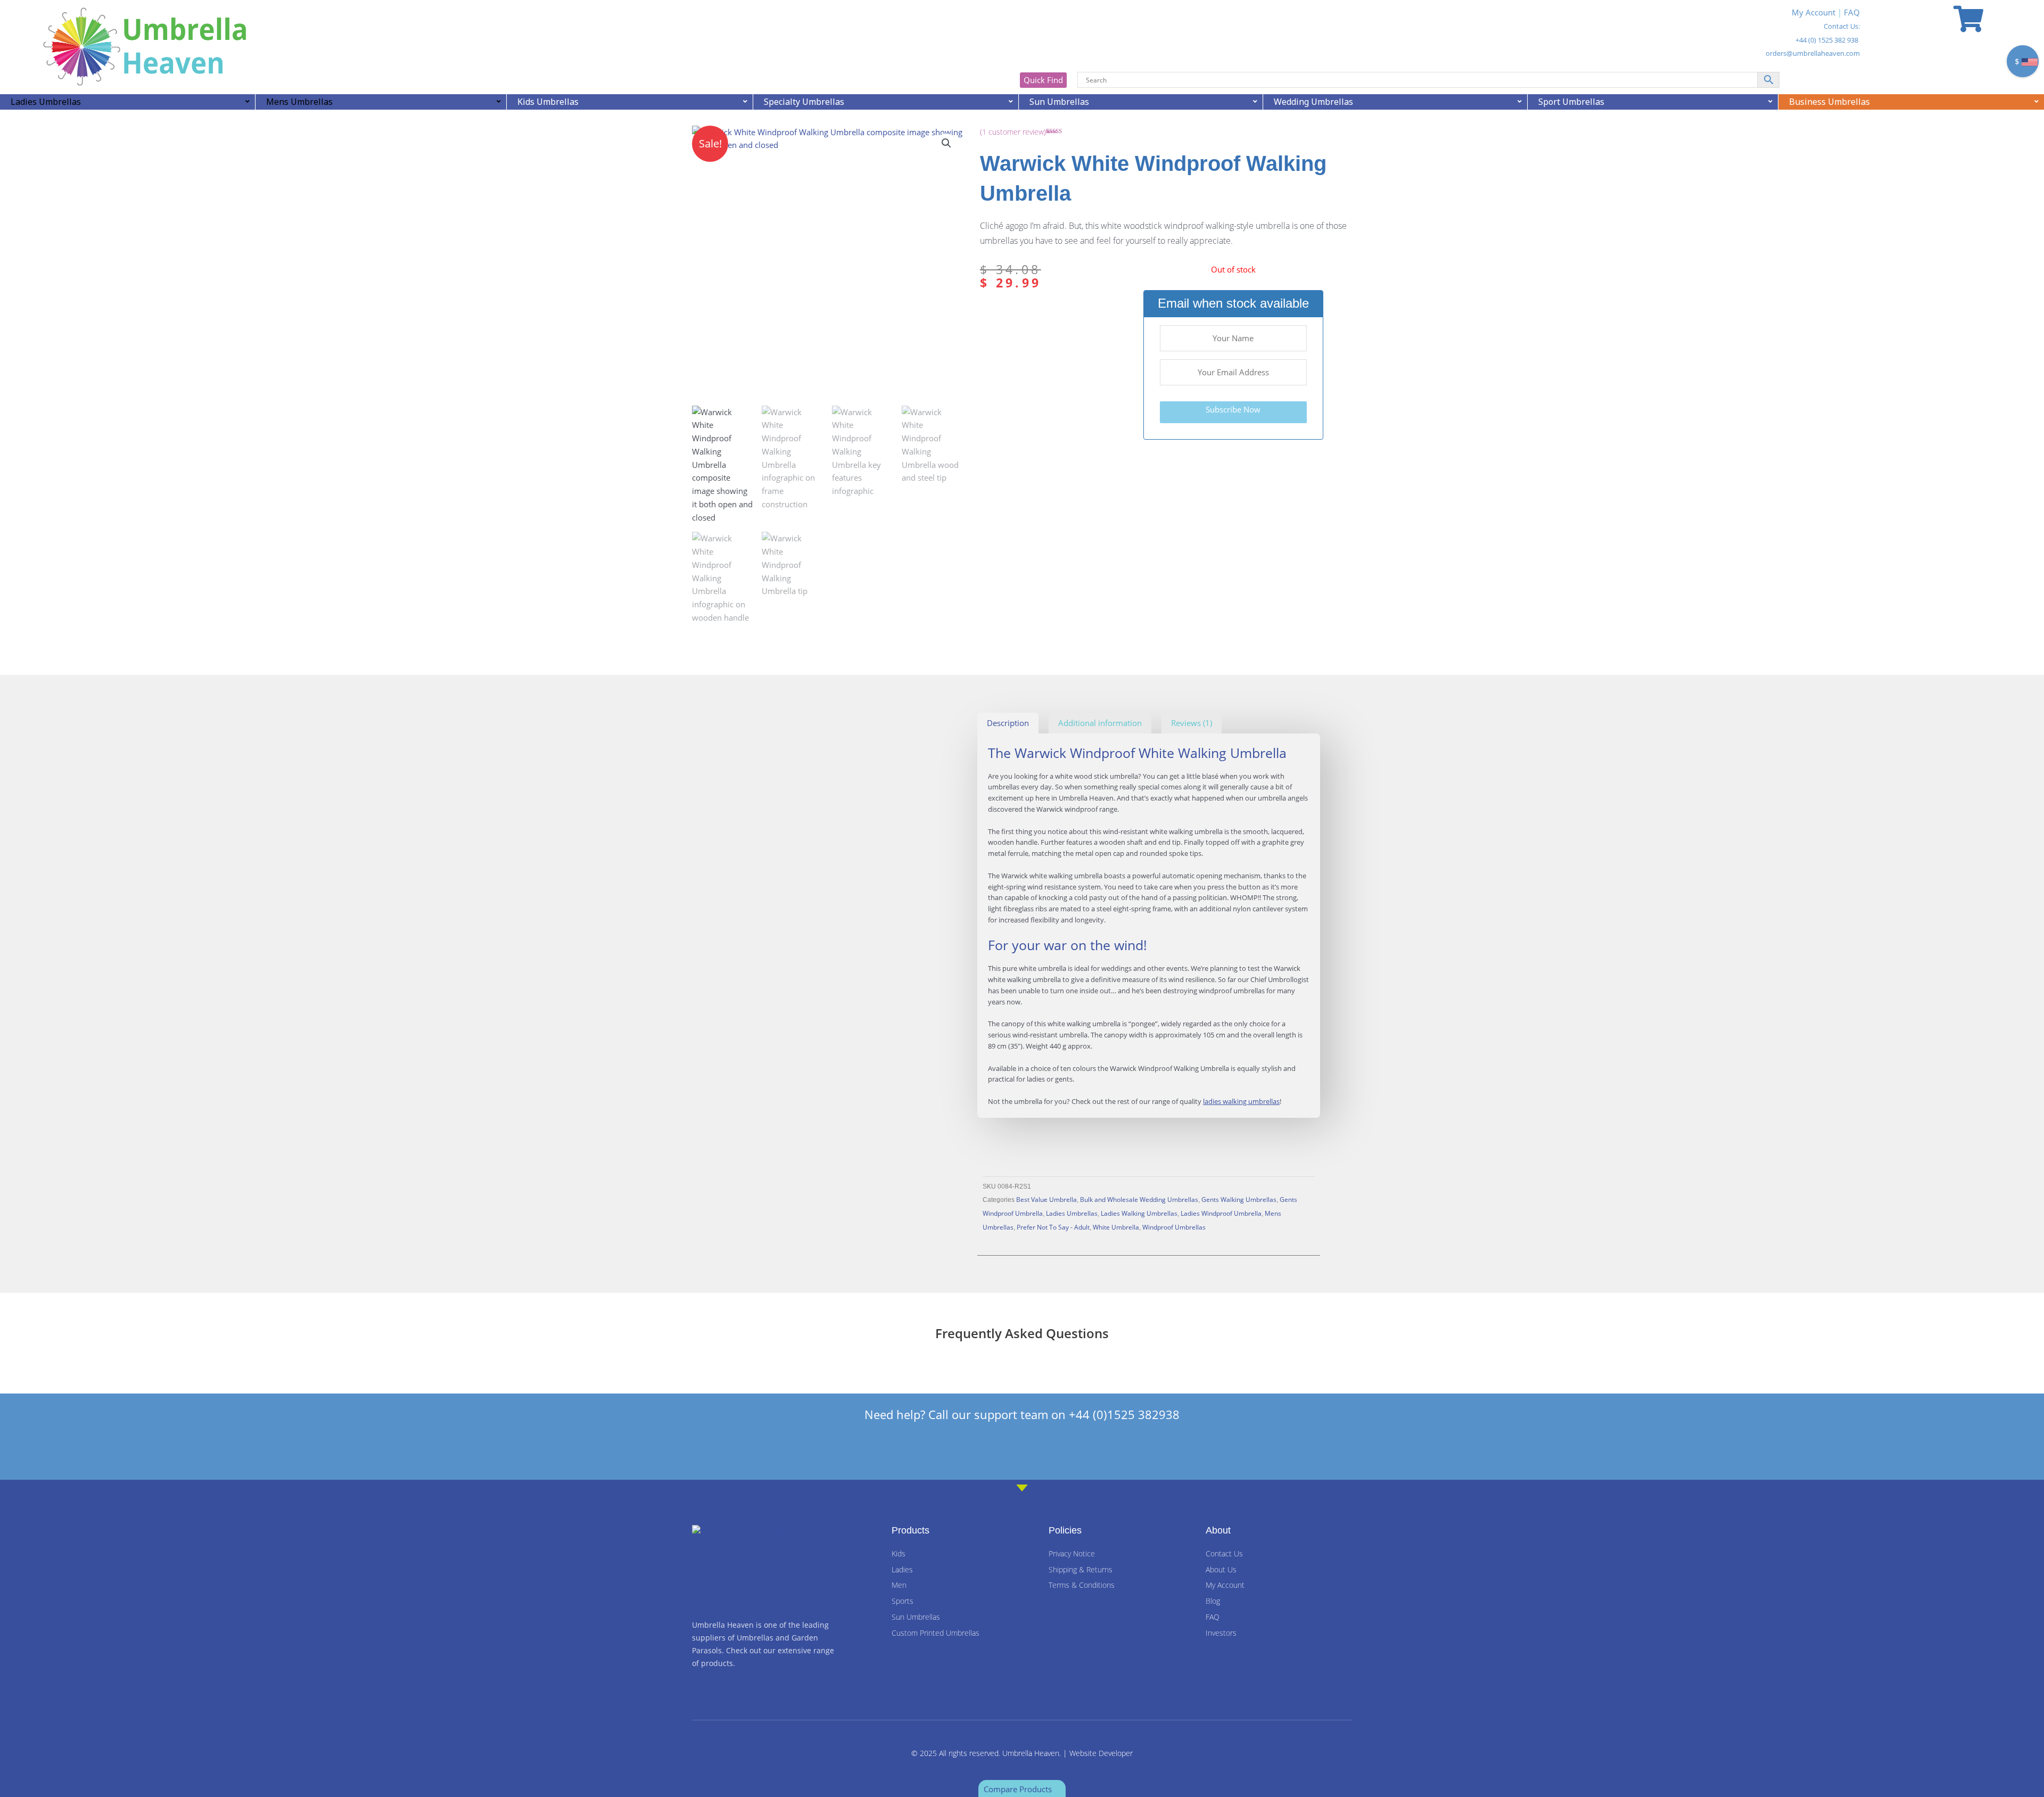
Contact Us (1841, 26)
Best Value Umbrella (1046, 1199)
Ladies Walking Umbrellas (1139, 1213)
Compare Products (1019, 1789)
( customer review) (1013, 132)
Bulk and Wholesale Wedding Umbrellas (1139, 1199)
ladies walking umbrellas (1241, 1101)
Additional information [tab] (1100, 723)
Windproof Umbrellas (1174, 1227)
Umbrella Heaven (1031, 1753)
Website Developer (1101, 1753)
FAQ (1852, 12)
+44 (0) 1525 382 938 (1827, 40)
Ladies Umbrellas (1072, 1213)
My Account (1814, 12)
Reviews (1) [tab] (1192, 723)
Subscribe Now (1233, 409)
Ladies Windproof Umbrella (1221, 1213)
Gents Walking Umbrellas (1239, 1199)
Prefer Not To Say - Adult (1053, 1227)
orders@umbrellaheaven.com (1813, 53)
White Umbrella (1116, 1227)
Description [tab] (1008, 723)
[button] (946, 143)
